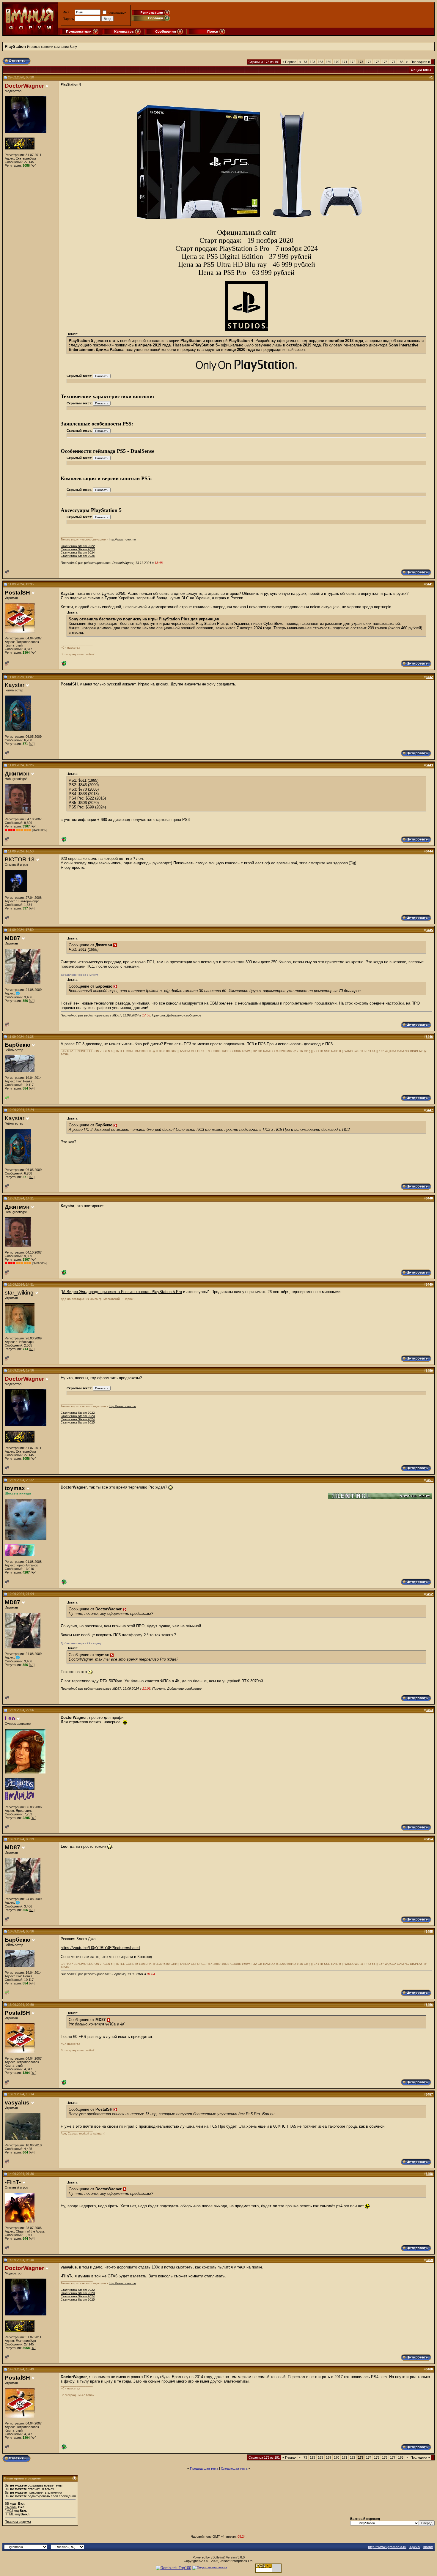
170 (337, 62)
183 (401, 62)
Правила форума (18, 2522)
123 (312, 62)
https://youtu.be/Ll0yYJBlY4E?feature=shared (100, 1948)
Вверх (428, 2547)
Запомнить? (117, 13)
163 (320, 62)
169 (328, 62)
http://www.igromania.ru (387, 2547)
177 (393, 62)
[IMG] (9, 2511)
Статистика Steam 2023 (78, 549)
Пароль (68, 19)
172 (353, 62)
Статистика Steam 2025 (78, 556)
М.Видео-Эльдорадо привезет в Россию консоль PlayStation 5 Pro (122, 1292)
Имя (66, 12)
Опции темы (421, 70)
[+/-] (33, 165)
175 (377, 62)
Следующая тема (234, 2468)
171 (345, 62)
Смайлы (11, 2507)
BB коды (11, 2504)
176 (385, 62)
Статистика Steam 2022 (78, 546)
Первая (289, 62)
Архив (415, 2547)
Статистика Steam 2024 (78, 552)
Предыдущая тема (204, 2468)
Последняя (420, 62)
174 (369, 62)
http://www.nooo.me (122, 539)
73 (305, 62)
